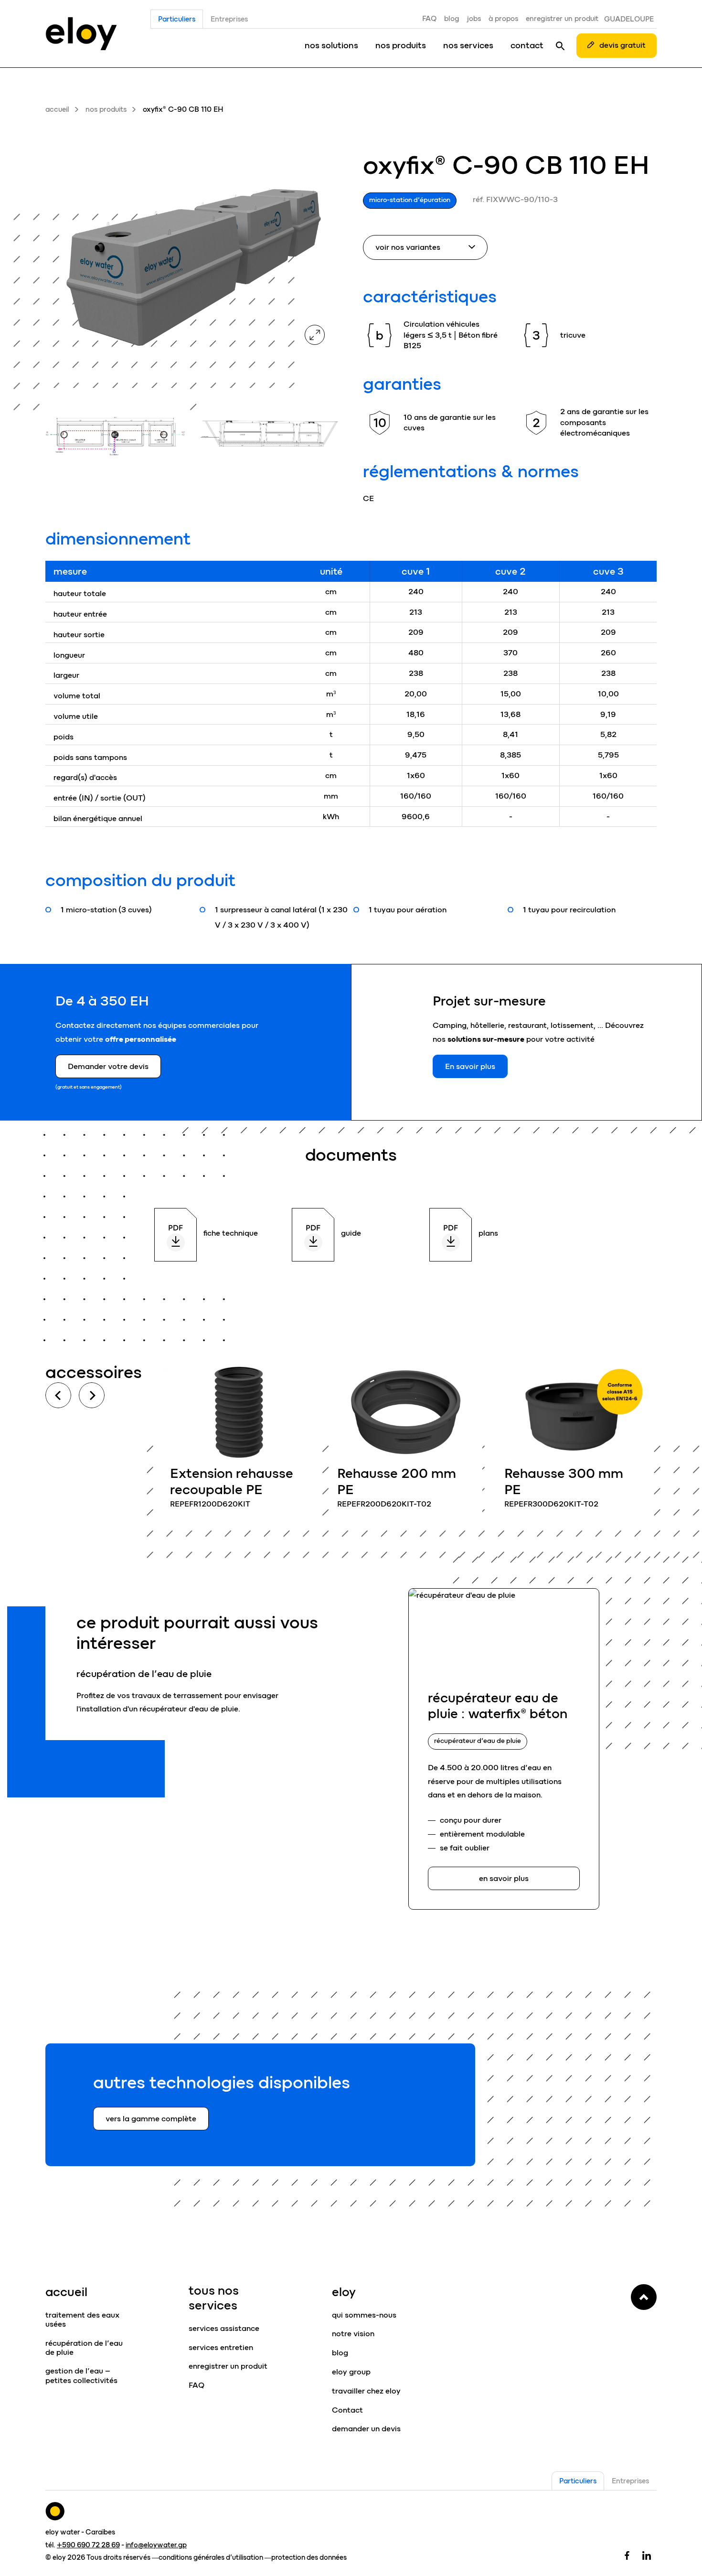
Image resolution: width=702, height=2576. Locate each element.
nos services (468, 45)
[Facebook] (627, 2555)
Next (92, 1395)
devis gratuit (622, 45)
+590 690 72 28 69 (88, 2545)
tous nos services (214, 2298)
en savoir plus (239, 1443)
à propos (503, 19)
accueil (57, 109)
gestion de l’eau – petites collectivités (81, 2375)
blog (452, 19)
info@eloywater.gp (156, 2545)
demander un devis (366, 2429)
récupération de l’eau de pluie (84, 2348)
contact (527, 45)
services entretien (221, 2347)
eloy (344, 2292)
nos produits (401, 45)
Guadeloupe (629, 19)
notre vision (353, 2334)
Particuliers (177, 19)
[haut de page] (644, 2297)
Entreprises (229, 19)
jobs (474, 19)
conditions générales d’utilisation (211, 2557)
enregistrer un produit (562, 19)
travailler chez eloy (366, 2391)
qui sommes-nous (364, 2315)
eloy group (351, 2372)
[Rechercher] (560, 45)
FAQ (429, 19)
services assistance (224, 2328)
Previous (58, 1395)
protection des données (309, 2557)
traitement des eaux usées (82, 2319)
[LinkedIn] (647, 2555)
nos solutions (331, 45)
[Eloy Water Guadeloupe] (81, 33)
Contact (347, 2410)
